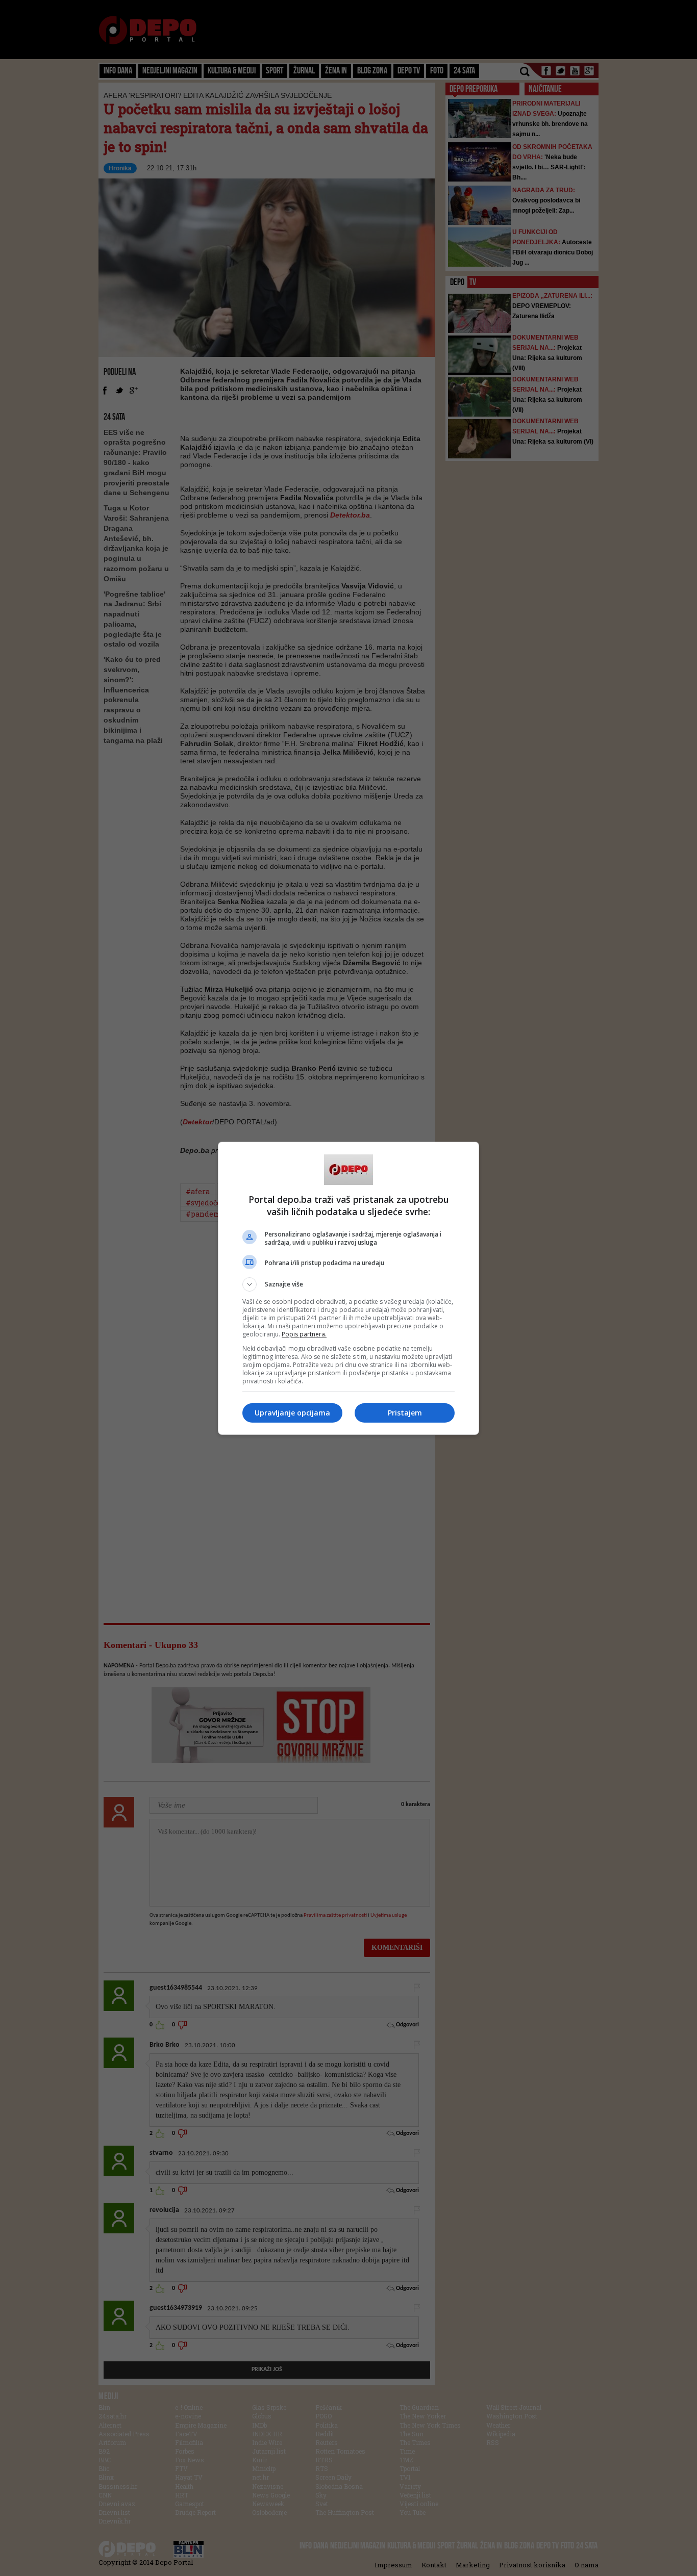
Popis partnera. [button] (304, 1334)
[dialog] (348, 1288)
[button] (348, 1284)
